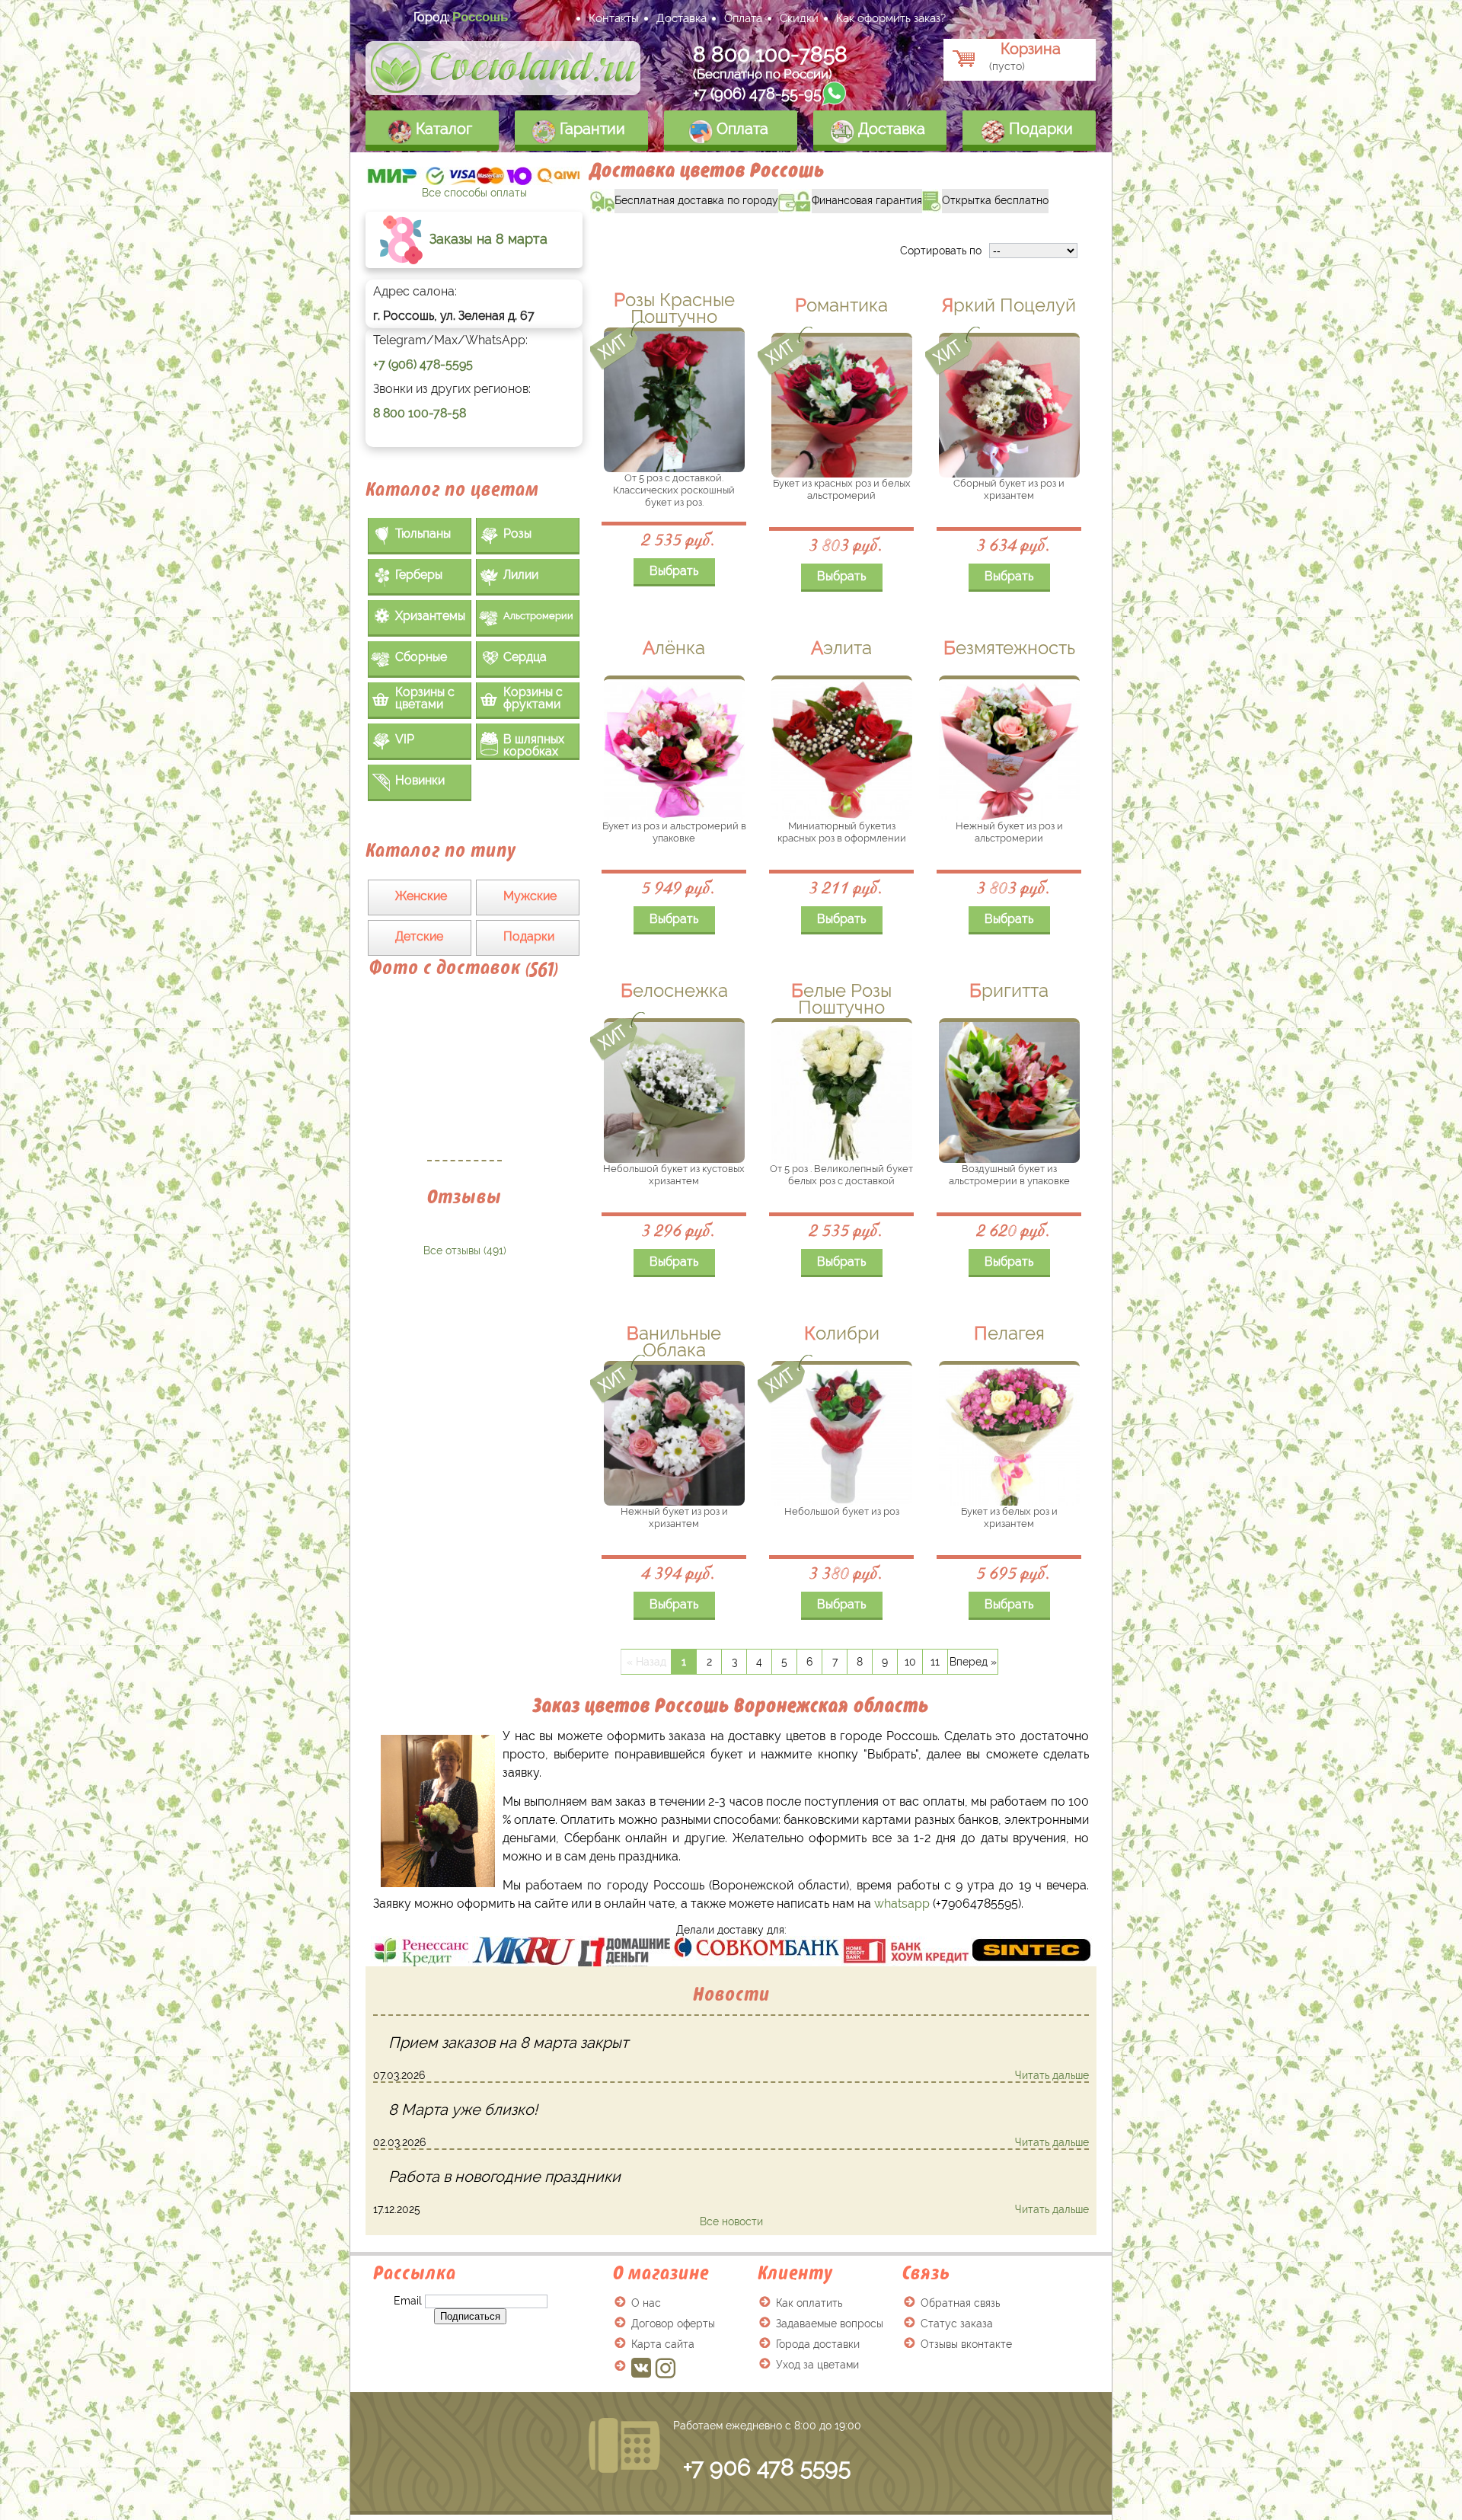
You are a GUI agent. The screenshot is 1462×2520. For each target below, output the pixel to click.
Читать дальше (1052, 2075)
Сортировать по (941, 251)
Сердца (525, 657)
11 (935, 1662)
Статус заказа (957, 2324)
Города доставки (818, 2344)
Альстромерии (538, 616)
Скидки (799, 18)
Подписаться (470, 2316)
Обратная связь (960, 2303)
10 (910, 1662)
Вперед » (973, 1662)
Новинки (420, 780)
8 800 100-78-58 (420, 413)
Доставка (682, 18)
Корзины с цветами (425, 698)
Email (408, 2301)
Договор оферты (673, 2324)
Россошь (480, 17)
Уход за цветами (817, 2365)
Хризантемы (430, 616)
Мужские (530, 896)
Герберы (419, 575)
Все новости (731, 2221)
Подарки (1039, 129)
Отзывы (464, 1197)
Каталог (442, 129)
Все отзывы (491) (465, 1250)
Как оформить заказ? (891, 18)
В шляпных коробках (534, 745)
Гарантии (591, 129)
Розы (517, 533)
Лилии (521, 575)
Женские (421, 896)
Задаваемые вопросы (830, 2324)
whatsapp (902, 1904)
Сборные (421, 657)
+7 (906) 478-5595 (423, 364)
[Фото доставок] (464, 1078)
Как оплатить (809, 2303)
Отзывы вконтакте (966, 2344)
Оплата (743, 18)
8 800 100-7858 (770, 54)
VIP (405, 739)
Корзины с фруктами (533, 698)
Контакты (614, 18)
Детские (419, 936)
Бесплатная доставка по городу (684, 198)
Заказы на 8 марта (487, 239)
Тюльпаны (423, 533)
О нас (646, 2303)
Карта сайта (663, 2344)
